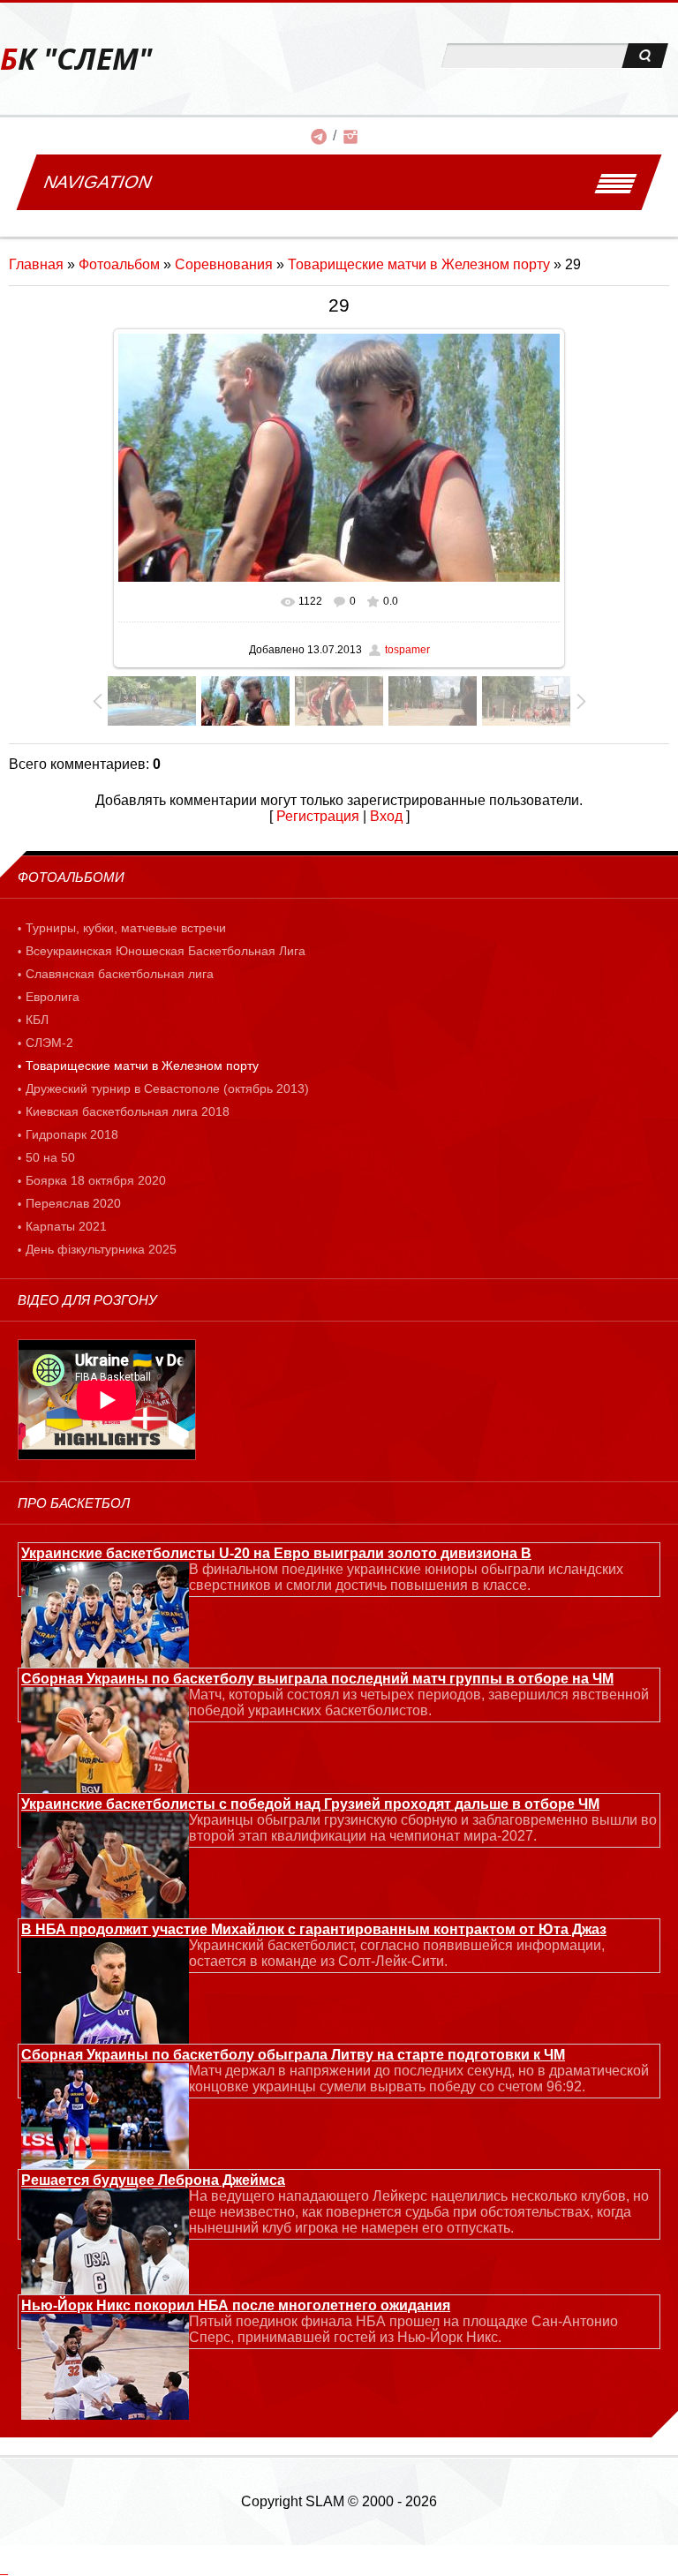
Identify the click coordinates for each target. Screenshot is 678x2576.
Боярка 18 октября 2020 (96, 1180)
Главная (36, 264)
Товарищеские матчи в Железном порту (419, 264)
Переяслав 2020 (73, 1203)
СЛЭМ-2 (49, 1043)
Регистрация (318, 816)
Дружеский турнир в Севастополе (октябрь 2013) (167, 1088)
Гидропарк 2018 (72, 1134)
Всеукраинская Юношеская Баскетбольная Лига (166, 951)
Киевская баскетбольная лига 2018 (128, 1111)
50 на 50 (50, 1157)
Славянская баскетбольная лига (120, 974)
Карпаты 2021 (66, 1226)
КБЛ (37, 1020)
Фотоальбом (119, 264)
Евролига (53, 997)
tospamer (407, 650)
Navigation (98, 182)
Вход (386, 816)
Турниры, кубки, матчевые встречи (126, 928)
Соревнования (224, 264)
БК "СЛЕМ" (76, 59)
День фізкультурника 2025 (101, 1249)
